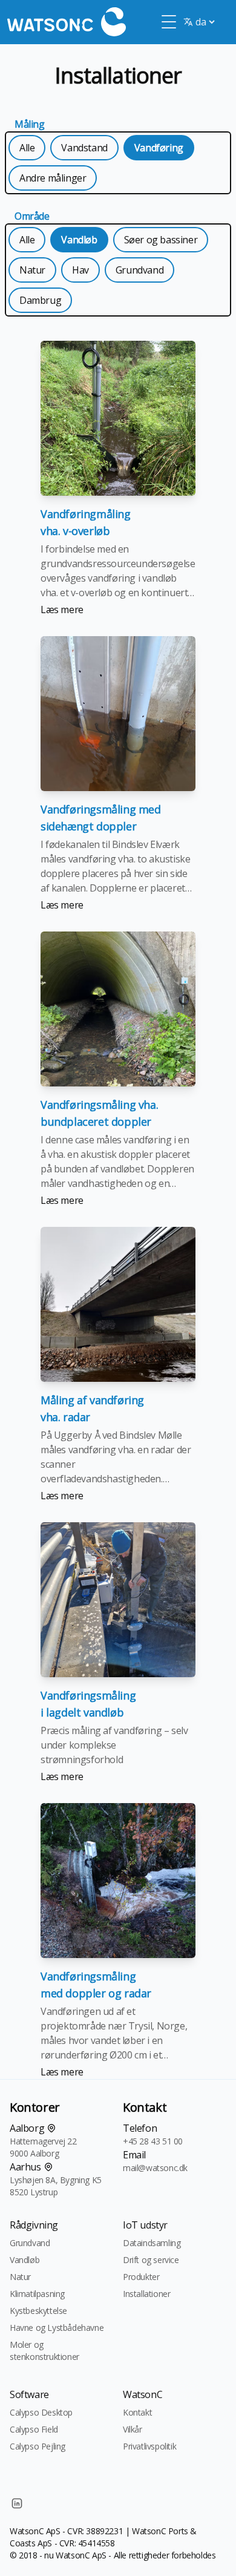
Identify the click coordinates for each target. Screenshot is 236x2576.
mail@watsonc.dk (155, 2168)
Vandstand (84, 148)
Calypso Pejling (38, 2446)
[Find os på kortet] (51, 2128)
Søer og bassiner (161, 240)
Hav (80, 270)
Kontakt (137, 2412)
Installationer (146, 2294)
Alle (27, 148)
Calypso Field (34, 2429)
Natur (32, 270)
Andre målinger (53, 178)
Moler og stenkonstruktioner (44, 2351)
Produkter (141, 2277)
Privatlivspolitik (149, 2446)
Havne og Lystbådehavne (57, 2328)
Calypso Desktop (41, 2412)
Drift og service (151, 2260)
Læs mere (62, 609)
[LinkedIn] (17, 2503)
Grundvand (139, 270)
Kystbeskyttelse (38, 2311)
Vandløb (79, 240)
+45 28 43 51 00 (153, 2141)
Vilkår (133, 2429)
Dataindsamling (152, 2243)
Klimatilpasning (37, 2294)
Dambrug (40, 300)
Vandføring (159, 148)
